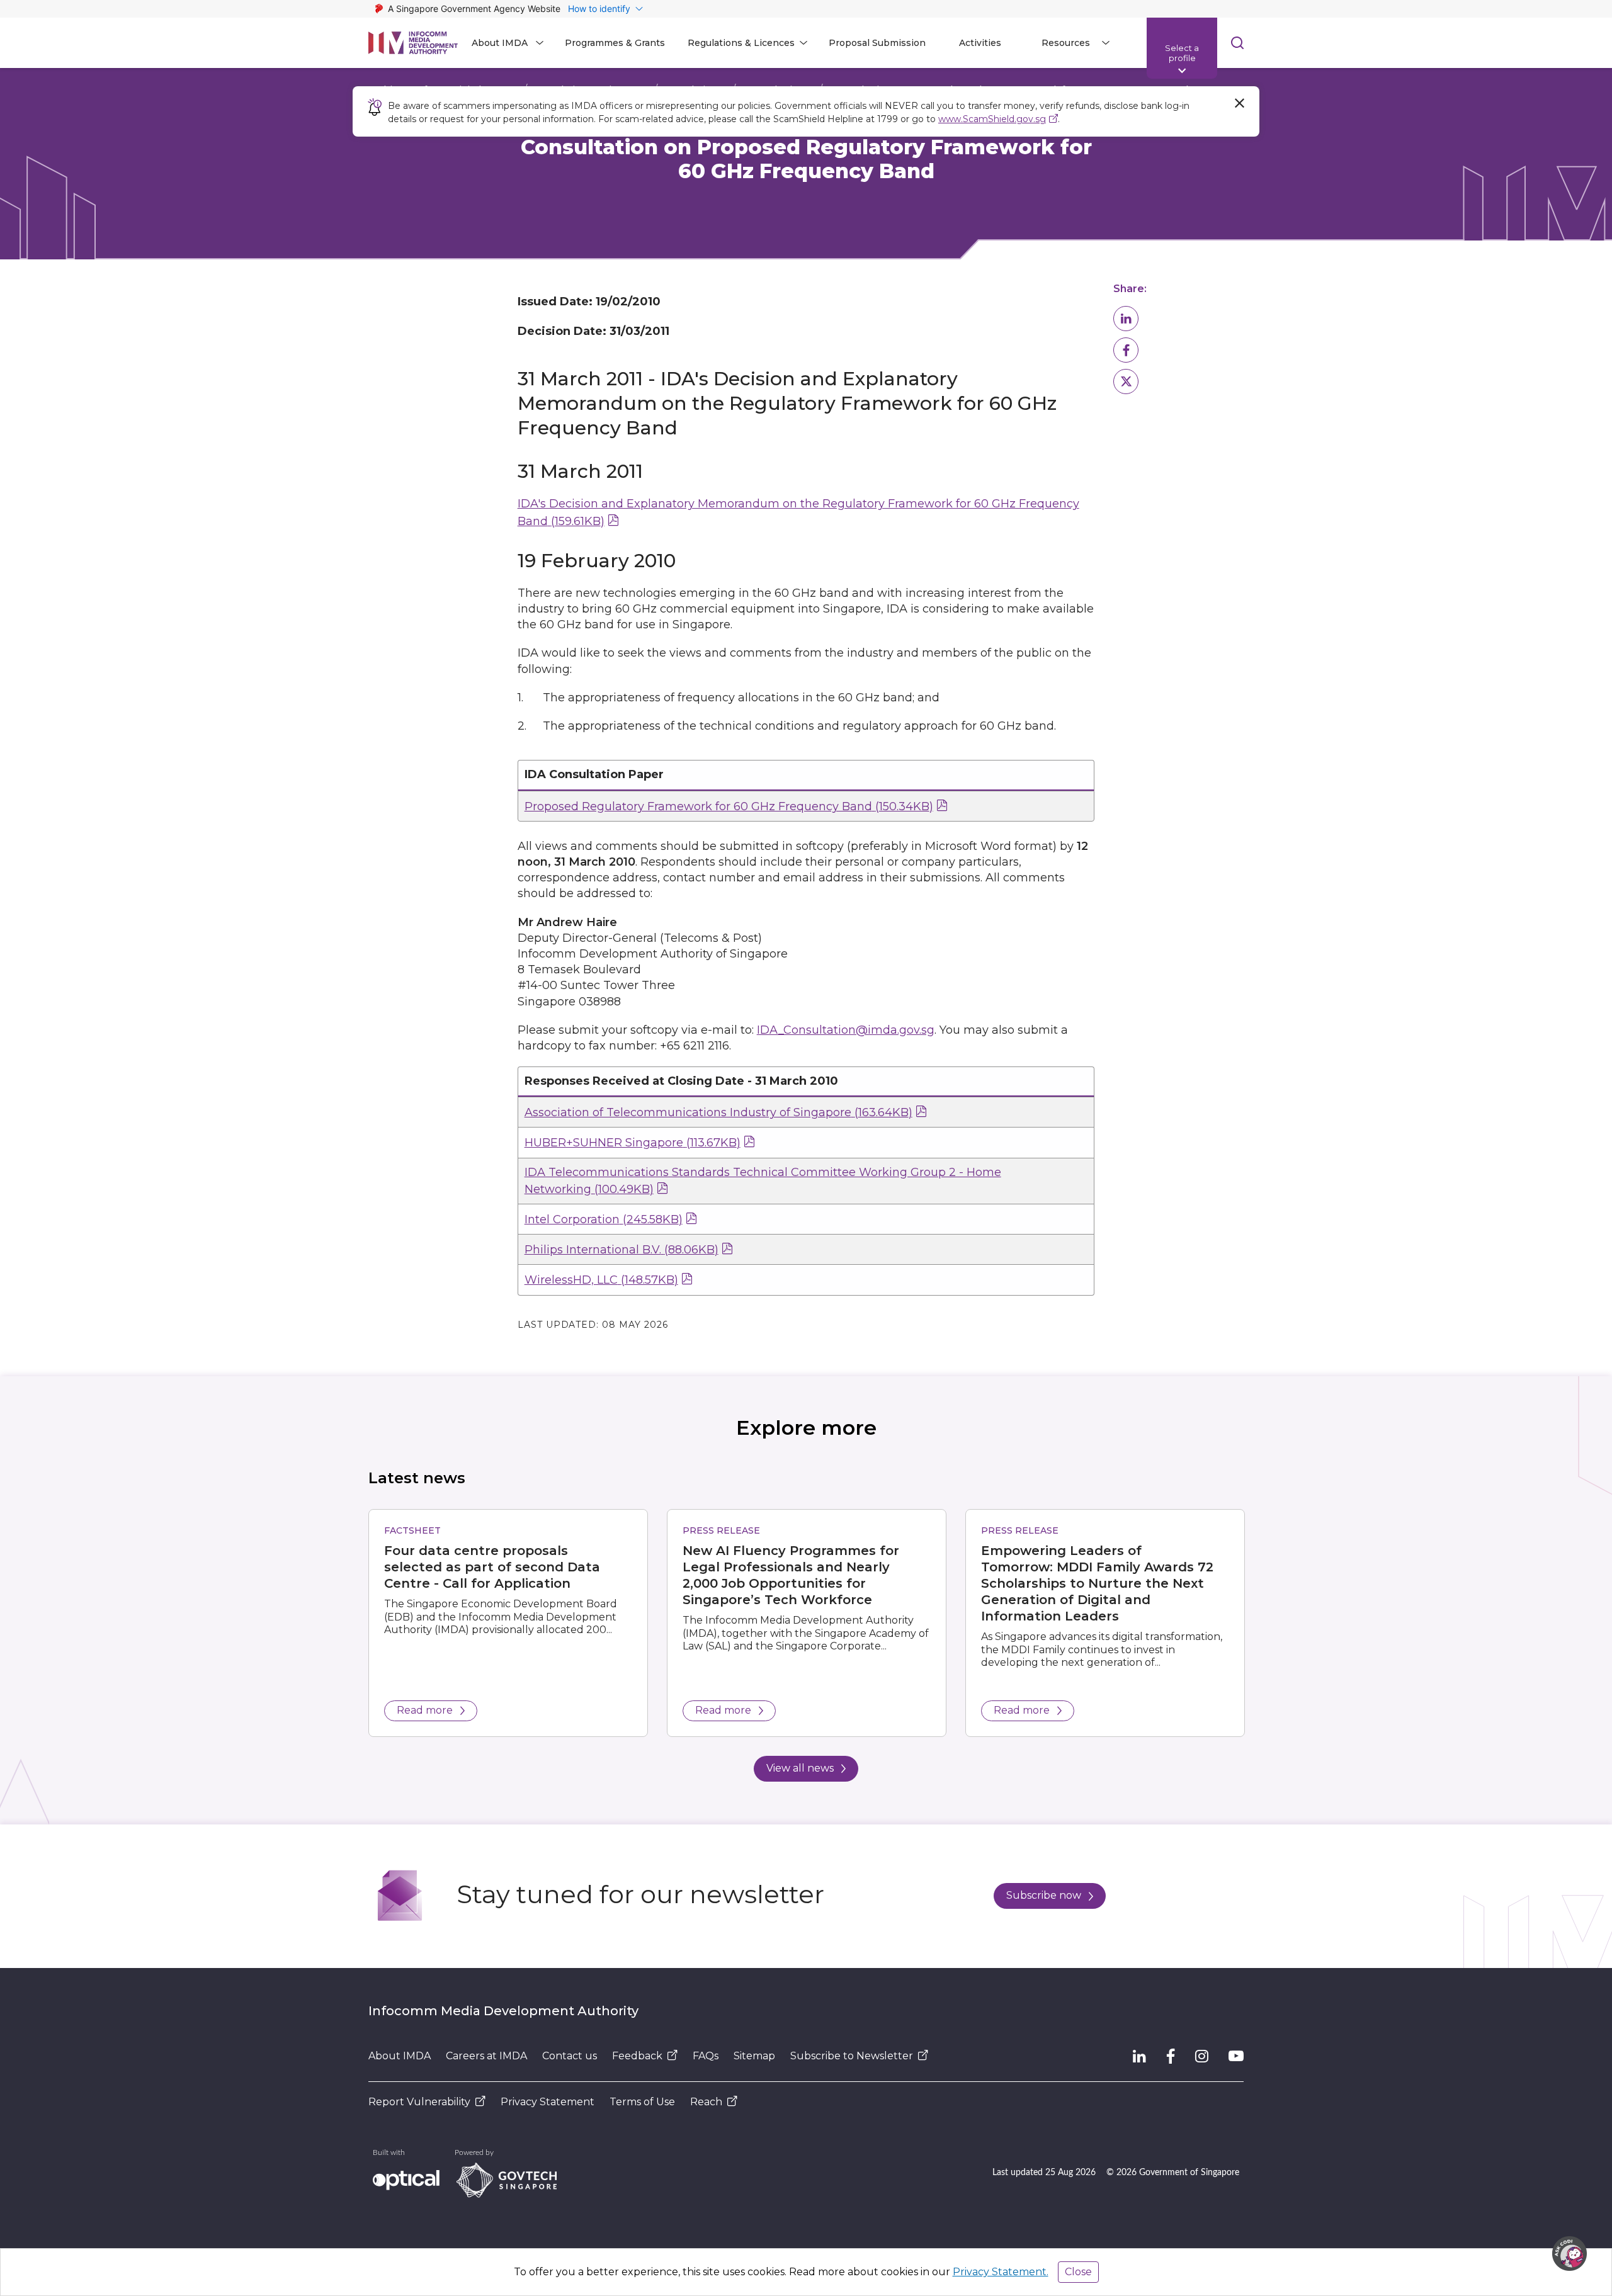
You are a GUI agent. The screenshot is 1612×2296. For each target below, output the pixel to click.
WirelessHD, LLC (601, 1280)
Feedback (637, 2056)
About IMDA (400, 2056)
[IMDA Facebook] (1171, 2056)
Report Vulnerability (419, 2102)
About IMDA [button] (500, 43)
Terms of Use (642, 2102)
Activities (980, 43)
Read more (425, 1710)
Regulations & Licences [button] (741, 43)
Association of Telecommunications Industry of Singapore (718, 1112)
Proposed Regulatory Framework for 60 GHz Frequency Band (729, 806)
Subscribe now (1044, 1895)
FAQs (706, 2056)
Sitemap (754, 2056)
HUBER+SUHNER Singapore (633, 1143)
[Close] (1239, 103)
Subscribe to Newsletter (852, 2056)
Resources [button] (1066, 43)
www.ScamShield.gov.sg (992, 119)
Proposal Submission (877, 43)
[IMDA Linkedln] (1139, 2056)
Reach (706, 2102)
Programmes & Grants (615, 43)
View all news (800, 1768)
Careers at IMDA (486, 2056)
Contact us (570, 2056)
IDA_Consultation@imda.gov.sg (846, 1030)
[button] (1126, 319)
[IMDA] (413, 43)
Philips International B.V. (622, 1250)
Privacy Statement (548, 2102)
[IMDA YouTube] (1236, 2056)
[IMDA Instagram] (1202, 2056)
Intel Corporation (604, 1219)
